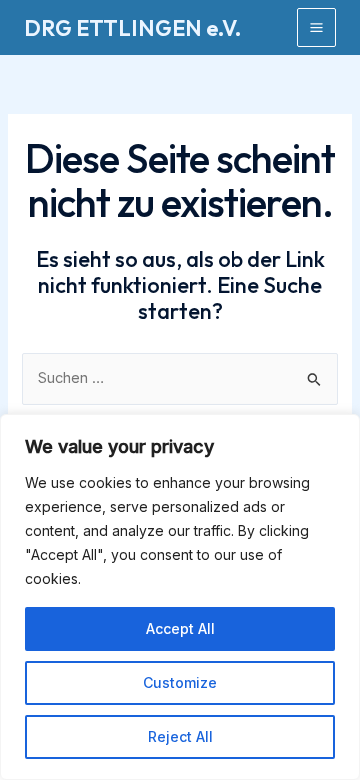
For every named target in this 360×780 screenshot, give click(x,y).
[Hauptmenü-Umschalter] (316, 27)
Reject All (180, 736)
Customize (180, 682)
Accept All (180, 628)
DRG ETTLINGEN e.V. (132, 28)
